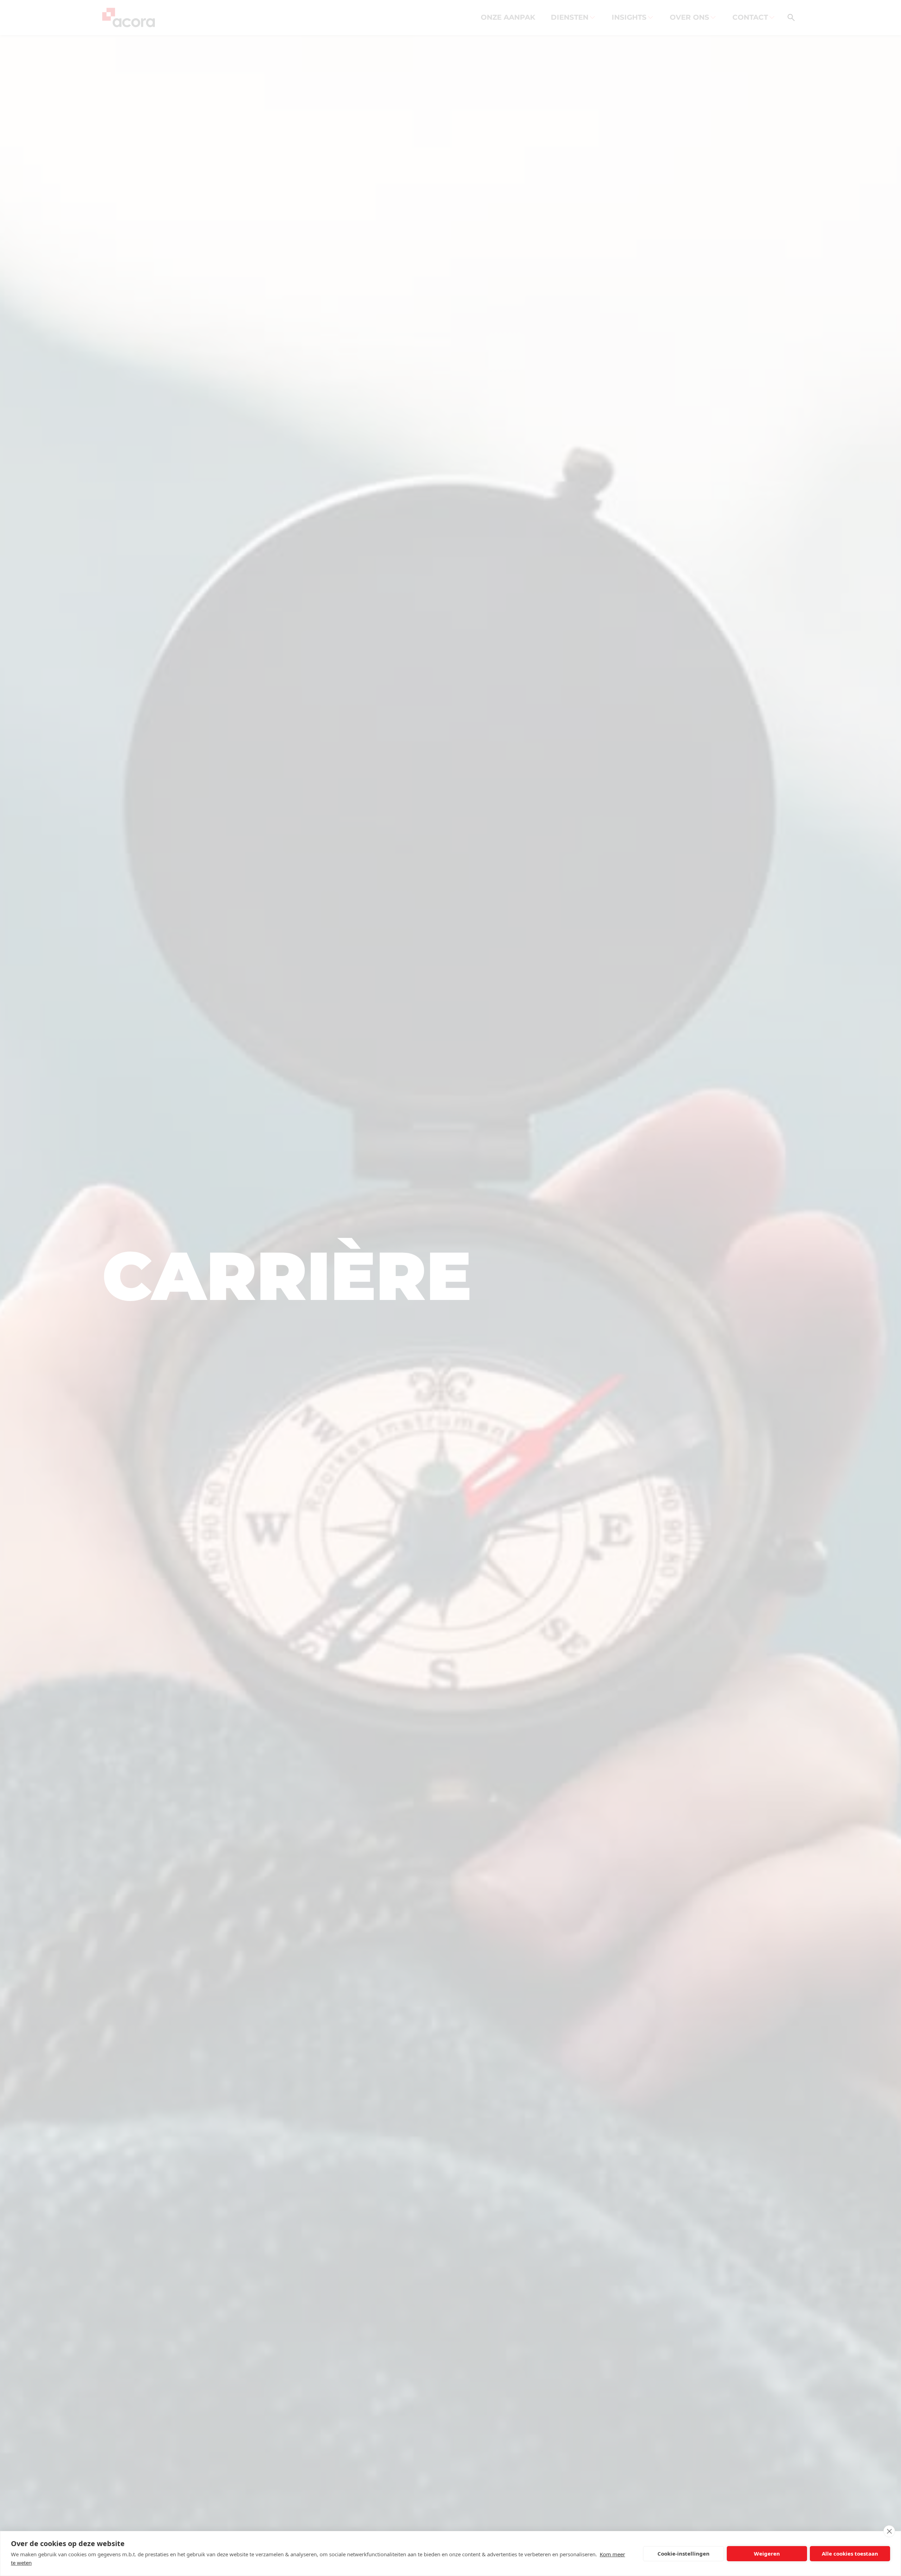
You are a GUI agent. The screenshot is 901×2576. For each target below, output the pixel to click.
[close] (889, 2531)
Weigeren (767, 2553)
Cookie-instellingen (683, 2553)
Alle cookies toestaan (850, 2553)
